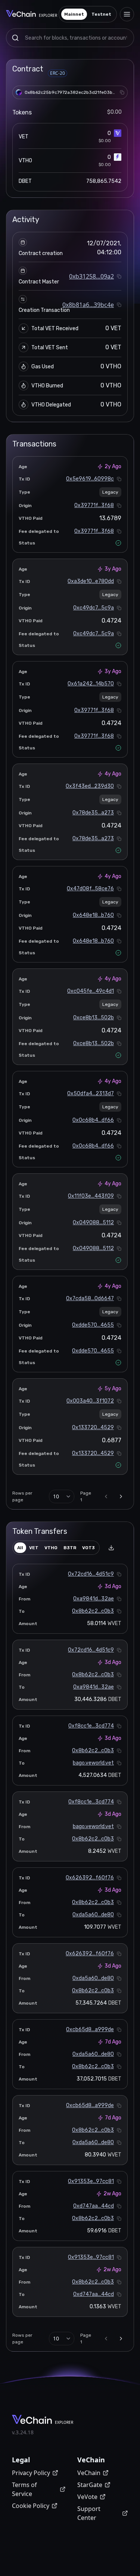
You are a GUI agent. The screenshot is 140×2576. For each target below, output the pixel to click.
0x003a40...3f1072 (90, 1401)
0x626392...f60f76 (90, 1878)
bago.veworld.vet (93, 1763)
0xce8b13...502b (94, 1018)
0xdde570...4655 (93, 1325)
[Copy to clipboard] (122, 92)
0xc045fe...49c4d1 (91, 991)
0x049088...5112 (93, 1223)
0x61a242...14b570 (91, 684)
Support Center (89, 2513)
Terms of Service (24, 2489)
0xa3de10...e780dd (91, 581)
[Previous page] (106, 1496)
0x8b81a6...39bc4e (88, 305)
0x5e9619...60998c (90, 479)
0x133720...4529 (93, 1427)
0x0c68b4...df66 (93, 1120)
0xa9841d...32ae (94, 1599)
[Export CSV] (111, 1548)
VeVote (87, 2497)
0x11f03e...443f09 (91, 1196)
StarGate (90, 2485)
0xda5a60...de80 (93, 1915)
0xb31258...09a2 (91, 276)
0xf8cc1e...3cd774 (91, 1726)
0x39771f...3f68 (94, 505)
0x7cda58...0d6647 (90, 1298)
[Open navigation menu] (127, 14)
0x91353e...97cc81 (91, 2181)
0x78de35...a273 (93, 813)
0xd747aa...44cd (94, 2206)
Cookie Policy (31, 2506)
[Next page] (121, 1496)
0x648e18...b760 (93, 915)
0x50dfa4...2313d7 (91, 1094)
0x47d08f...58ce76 (90, 889)
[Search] (15, 38)
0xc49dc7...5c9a (94, 608)
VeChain (89, 2473)
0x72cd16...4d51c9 (91, 1574)
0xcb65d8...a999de (90, 2030)
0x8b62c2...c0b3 (93, 1611)
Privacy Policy (31, 2473)
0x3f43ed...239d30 (90, 786)
